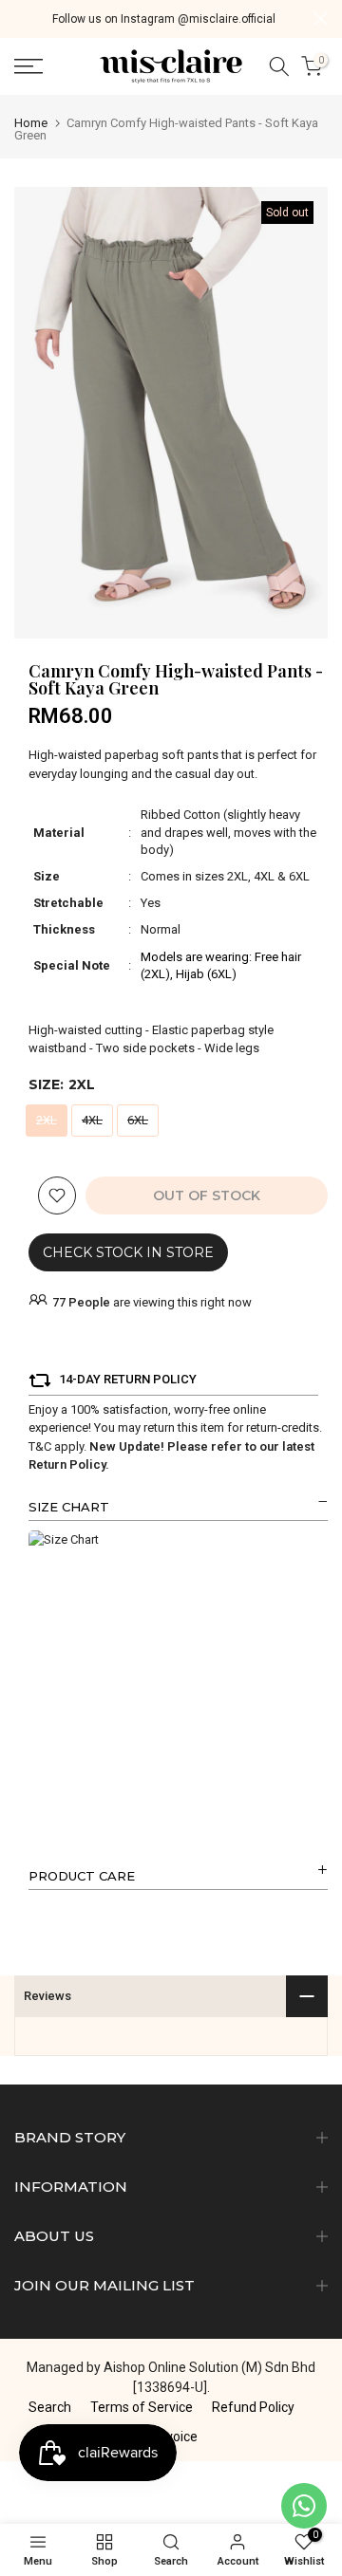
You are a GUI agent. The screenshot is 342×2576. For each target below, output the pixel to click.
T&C (40, 1446)
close (321, 19)
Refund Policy (253, 2407)
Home (31, 123)
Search (50, 2407)
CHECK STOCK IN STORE (128, 1252)
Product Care (82, 1876)
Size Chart (69, 1507)
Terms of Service (142, 2407)
